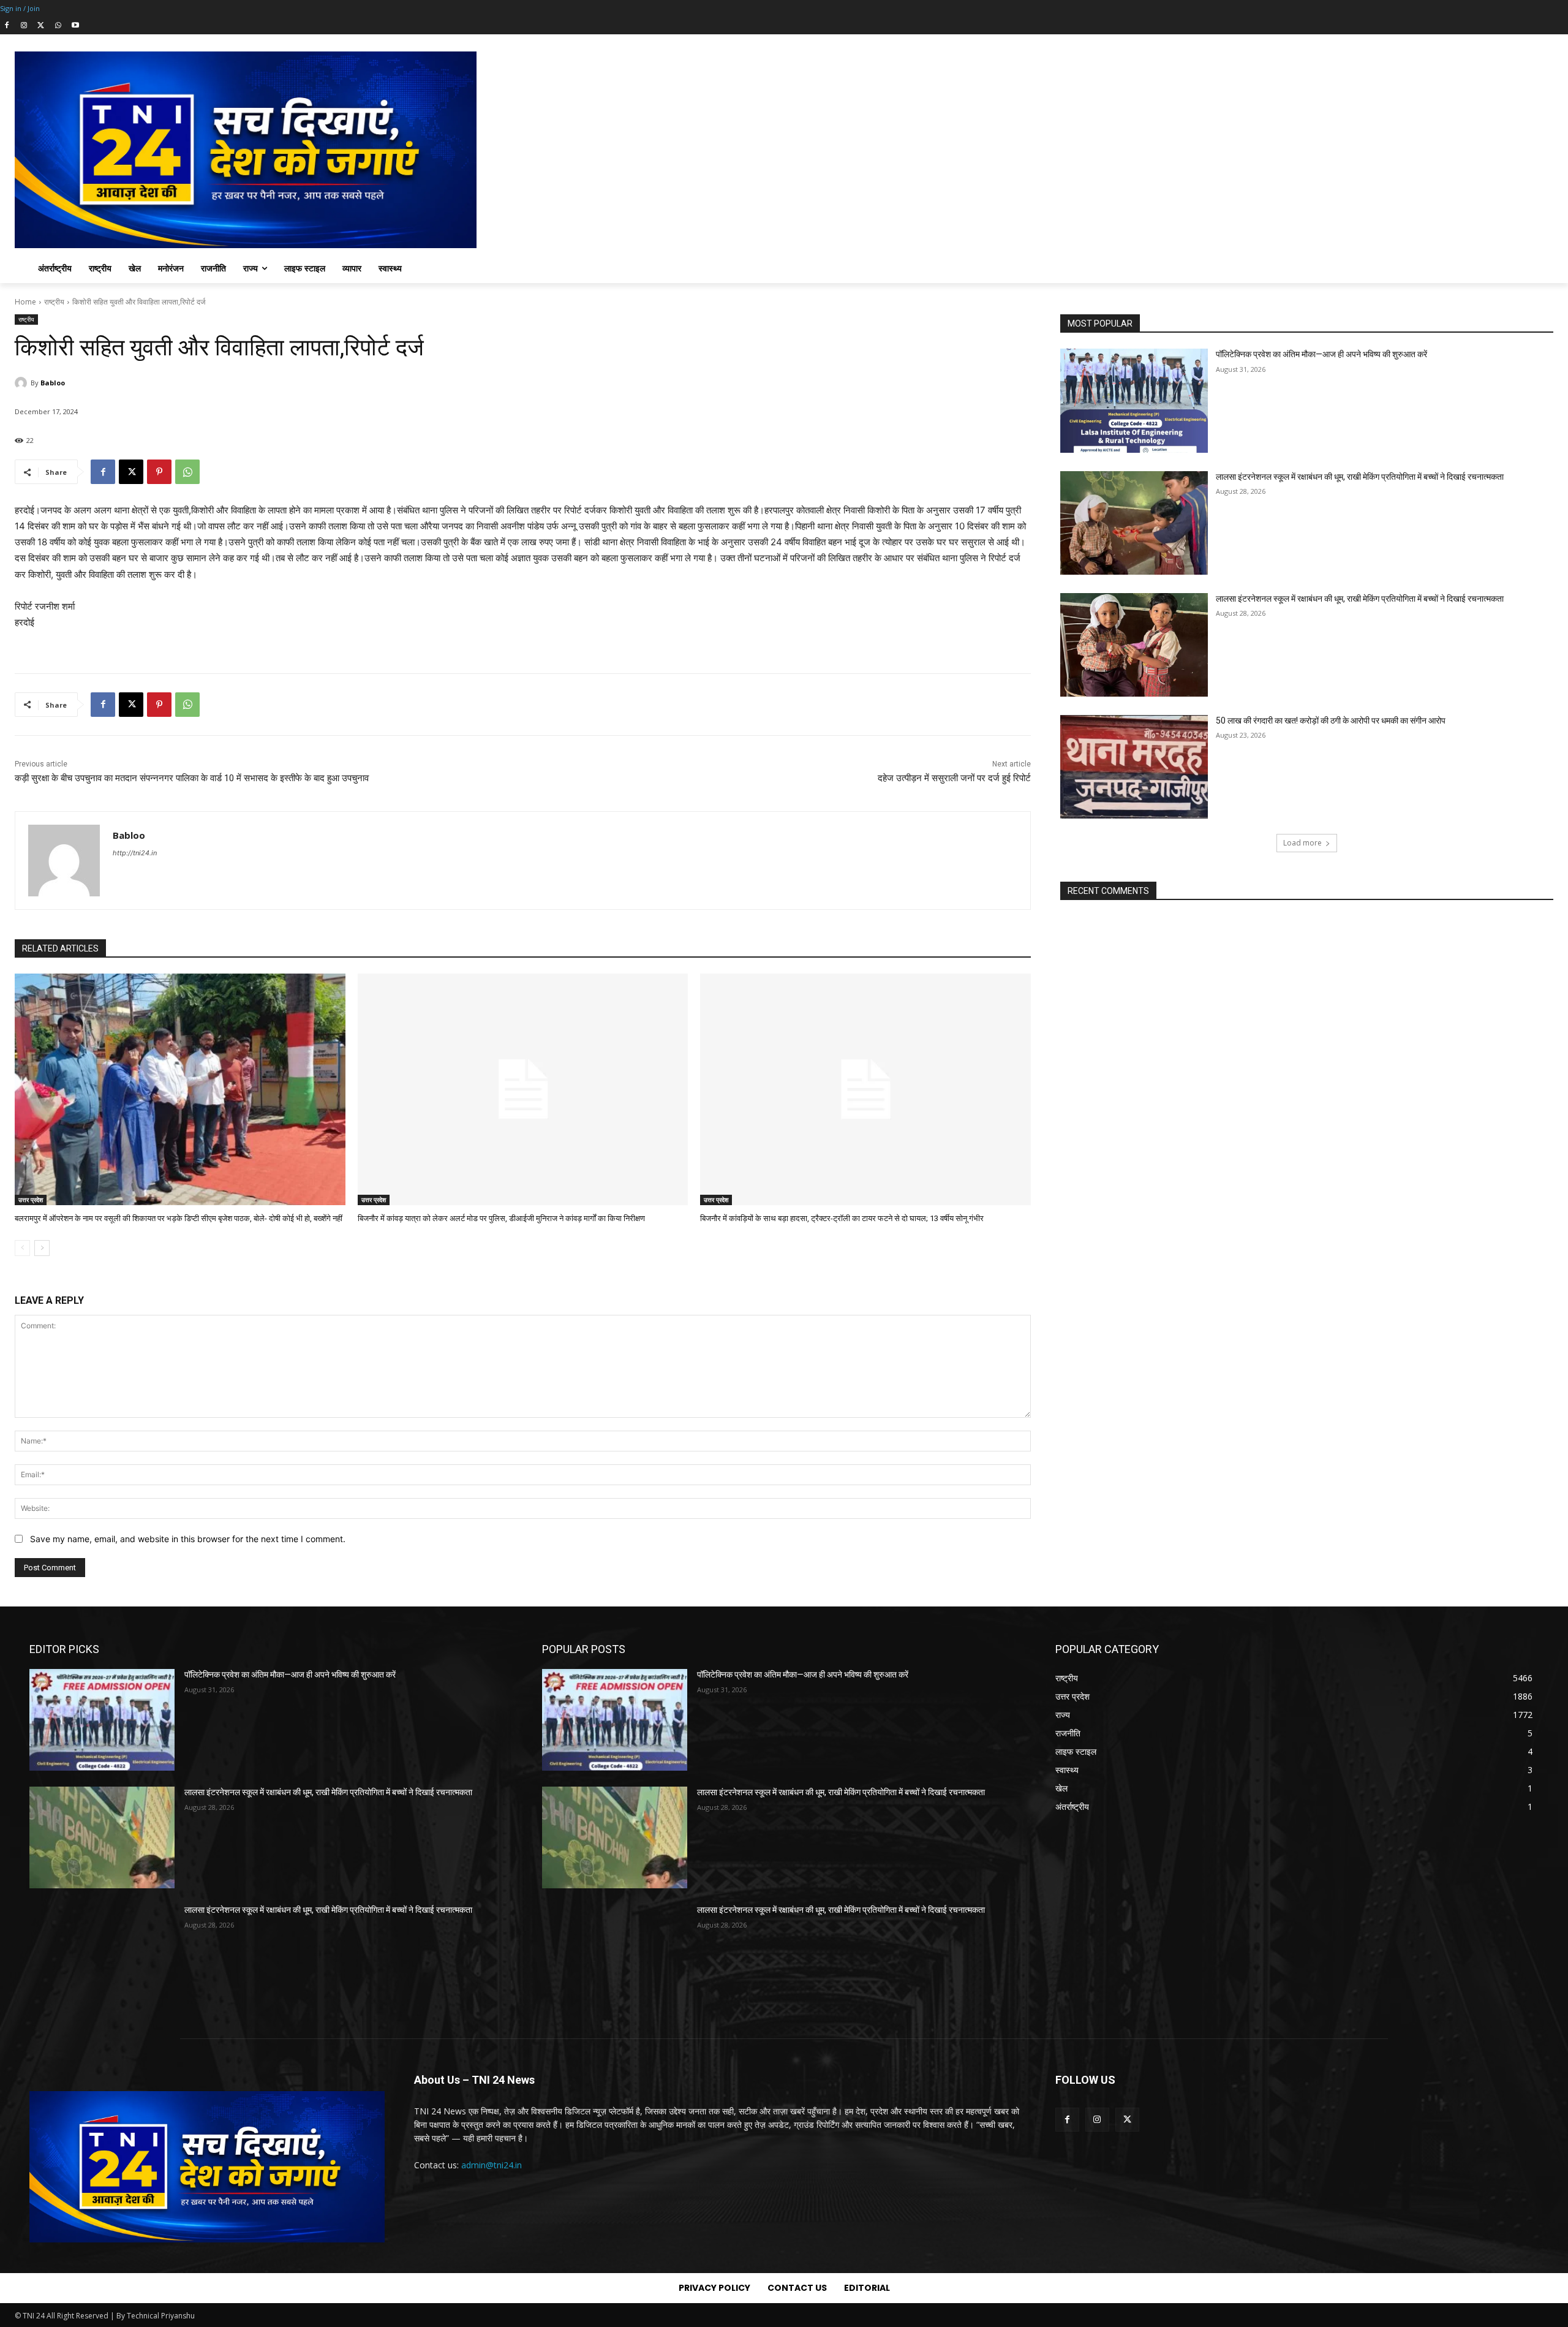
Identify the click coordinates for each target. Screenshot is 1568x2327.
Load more (1302, 843)
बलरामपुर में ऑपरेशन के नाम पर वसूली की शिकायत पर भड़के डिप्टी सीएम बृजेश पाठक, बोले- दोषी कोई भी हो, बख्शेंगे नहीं (179, 1218)
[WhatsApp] (58, 26)
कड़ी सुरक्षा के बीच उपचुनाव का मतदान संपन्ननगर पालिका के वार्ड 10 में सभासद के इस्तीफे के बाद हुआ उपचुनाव (192, 778)
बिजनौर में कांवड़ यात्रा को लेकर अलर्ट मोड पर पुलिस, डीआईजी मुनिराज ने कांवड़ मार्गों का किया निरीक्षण (501, 1218)
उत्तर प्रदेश (31, 1200)
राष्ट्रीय (54, 302)
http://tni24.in (135, 853)
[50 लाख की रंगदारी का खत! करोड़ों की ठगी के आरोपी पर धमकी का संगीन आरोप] (1134, 767)
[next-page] (42, 1248)
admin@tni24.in (492, 2165)
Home (25, 302)
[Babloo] (23, 383)
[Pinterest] (159, 472)
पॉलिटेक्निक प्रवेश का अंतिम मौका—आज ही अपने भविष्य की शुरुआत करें (1321, 354)
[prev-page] (22, 1248)
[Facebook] (7, 26)
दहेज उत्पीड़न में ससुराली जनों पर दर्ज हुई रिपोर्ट (954, 778)
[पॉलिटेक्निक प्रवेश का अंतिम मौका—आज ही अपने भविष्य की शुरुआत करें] (1134, 400)
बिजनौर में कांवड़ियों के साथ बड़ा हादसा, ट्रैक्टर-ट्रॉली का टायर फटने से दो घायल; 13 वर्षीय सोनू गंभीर (842, 1218)
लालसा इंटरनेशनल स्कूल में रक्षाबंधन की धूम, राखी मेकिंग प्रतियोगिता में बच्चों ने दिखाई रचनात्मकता (1360, 477)
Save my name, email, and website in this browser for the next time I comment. (188, 1539)
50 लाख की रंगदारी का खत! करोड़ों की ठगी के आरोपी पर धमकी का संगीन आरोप (1331, 721)
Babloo (53, 383)
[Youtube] (75, 26)
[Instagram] (24, 26)
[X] (41, 26)
